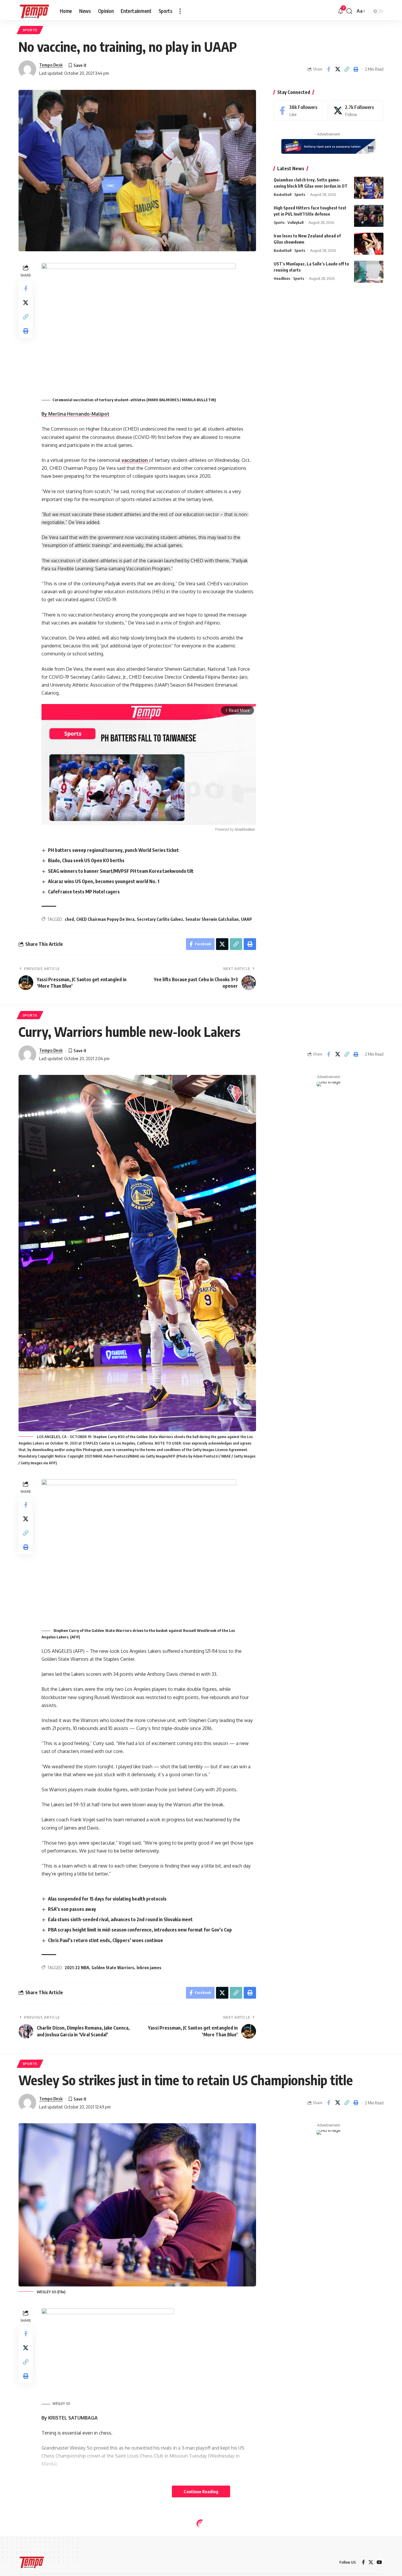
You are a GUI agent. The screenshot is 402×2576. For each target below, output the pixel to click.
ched (69, 919)
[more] (180, 11)
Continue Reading (201, 2491)
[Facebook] (301, 111)
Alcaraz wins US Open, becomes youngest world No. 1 (104, 881)
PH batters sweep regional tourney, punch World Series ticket (113, 850)
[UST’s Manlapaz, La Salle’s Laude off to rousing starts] (369, 272)
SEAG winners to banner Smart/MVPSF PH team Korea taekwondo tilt (121, 871)
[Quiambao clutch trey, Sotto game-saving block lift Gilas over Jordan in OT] (369, 188)
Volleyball (295, 222)
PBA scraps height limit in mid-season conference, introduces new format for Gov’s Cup (140, 1930)
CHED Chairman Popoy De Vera (105, 919)
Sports (30, 30)
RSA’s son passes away (72, 1909)
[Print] (356, 69)
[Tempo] (34, 11)
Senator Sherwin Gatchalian (212, 919)
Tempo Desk (51, 65)
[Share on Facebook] (328, 69)
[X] (356, 111)
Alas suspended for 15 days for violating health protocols (107, 1899)
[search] (349, 11)
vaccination (135, 460)
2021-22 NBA (77, 1968)
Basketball (283, 194)
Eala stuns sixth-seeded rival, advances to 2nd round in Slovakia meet (120, 1919)
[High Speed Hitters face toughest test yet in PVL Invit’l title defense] (369, 216)
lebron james (149, 1968)
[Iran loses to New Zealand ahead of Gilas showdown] (369, 244)
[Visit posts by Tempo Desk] (27, 69)
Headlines (282, 278)
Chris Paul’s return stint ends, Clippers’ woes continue (106, 1940)
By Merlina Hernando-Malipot (75, 414)
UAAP (246, 919)
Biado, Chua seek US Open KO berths (86, 860)
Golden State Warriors (113, 1968)
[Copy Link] (347, 69)
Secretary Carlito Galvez (160, 919)
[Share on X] (338, 69)
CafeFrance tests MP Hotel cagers (84, 892)
